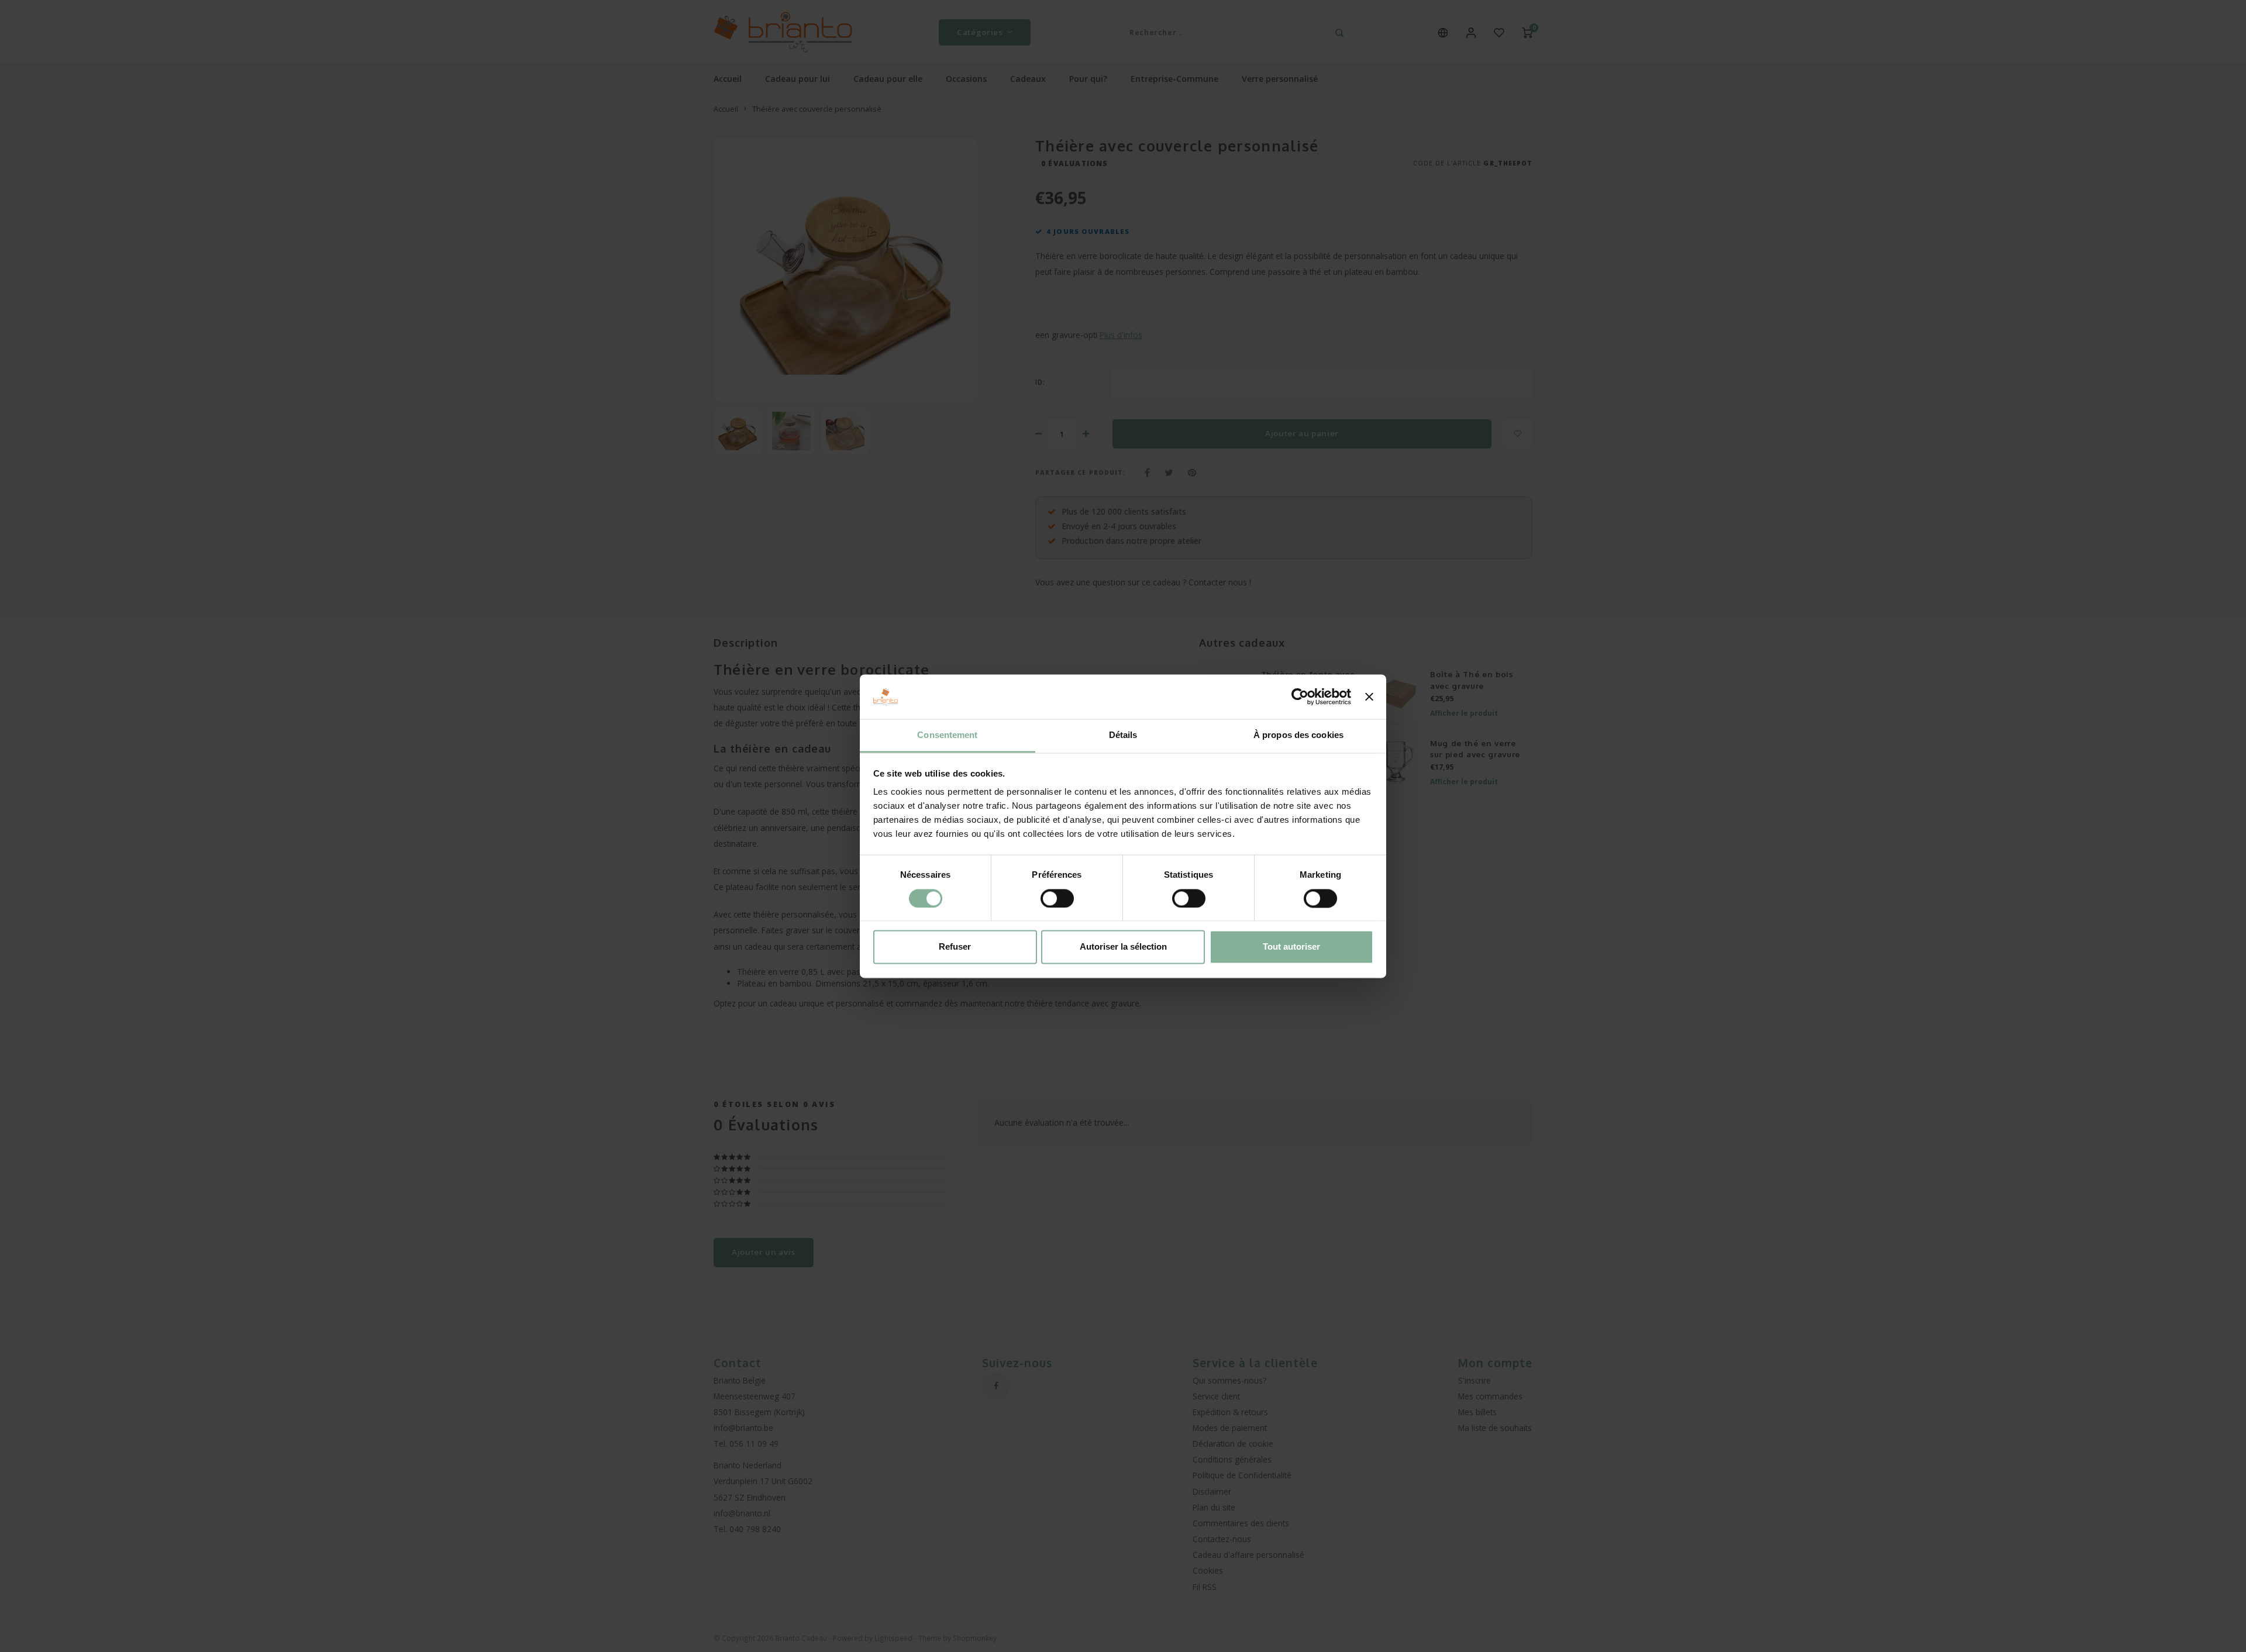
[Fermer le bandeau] (1369, 696)
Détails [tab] (1123, 735)
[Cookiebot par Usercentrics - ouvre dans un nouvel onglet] (1300, 696)
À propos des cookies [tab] (1298, 735)
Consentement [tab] (947, 735)
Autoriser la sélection (1123, 947)
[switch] (1057, 898)
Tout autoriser (1291, 947)
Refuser (955, 947)
